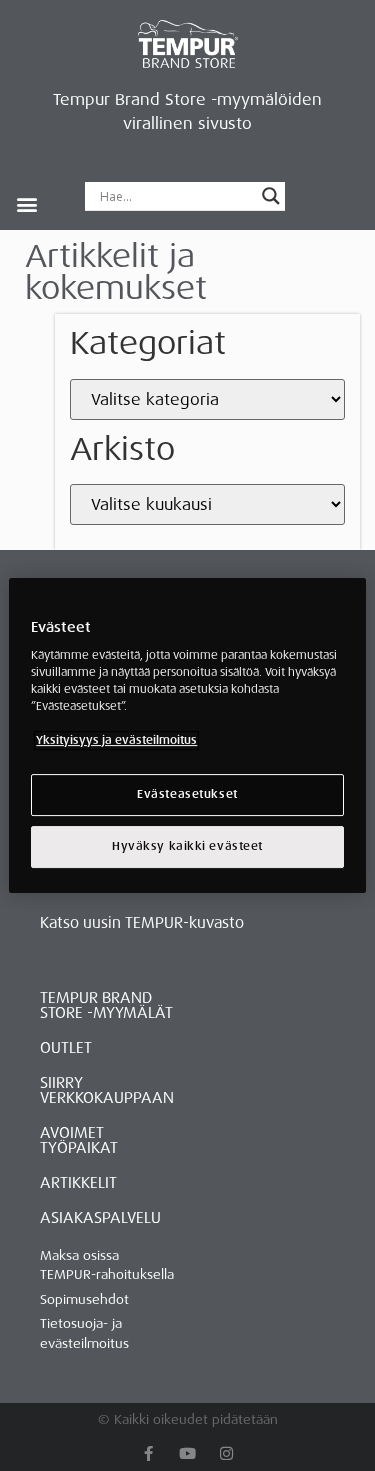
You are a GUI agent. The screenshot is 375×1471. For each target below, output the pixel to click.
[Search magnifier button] (271, 196)
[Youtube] (187, 1453)
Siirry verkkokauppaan (107, 1090)
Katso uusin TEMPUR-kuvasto (142, 923)
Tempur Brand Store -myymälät (106, 1005)
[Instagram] (226, 1453)
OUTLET (66, 1048)
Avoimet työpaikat (79, 1140)
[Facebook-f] (148, 1453)
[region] (187, 736)
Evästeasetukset (187, 795)
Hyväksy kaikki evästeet (187, 846)
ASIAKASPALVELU (100, 1218)
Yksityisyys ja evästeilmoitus (116, 741)
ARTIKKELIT (78, 1183)
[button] (26, 203)
